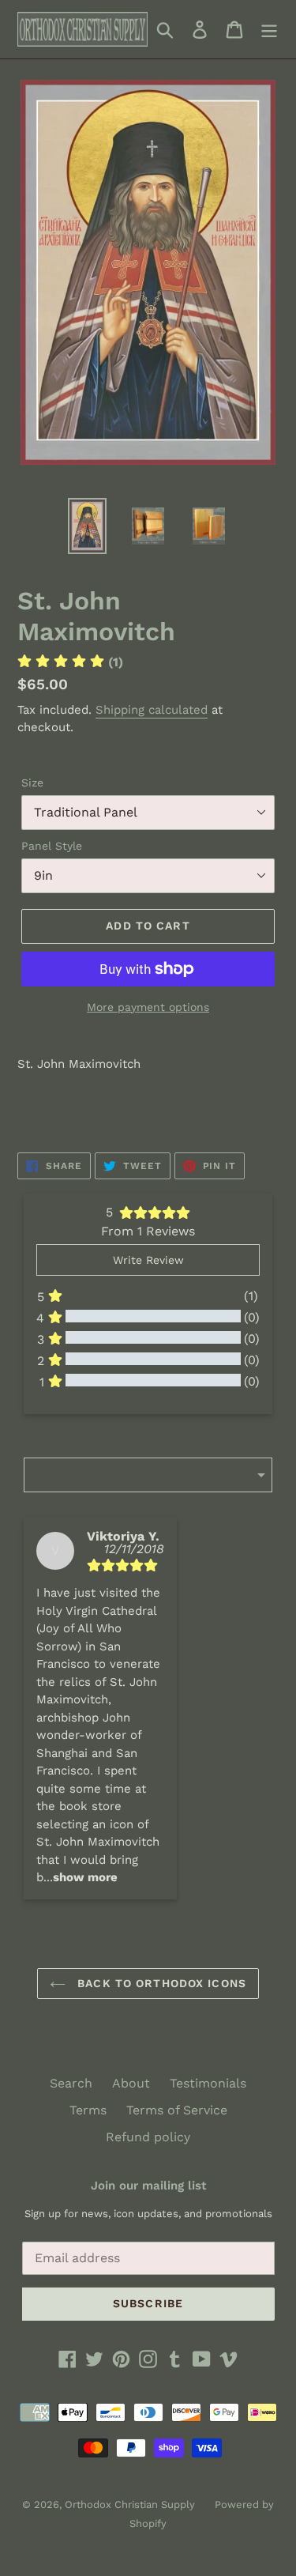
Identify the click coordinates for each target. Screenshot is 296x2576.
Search (71, 2083)
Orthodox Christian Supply (130, 2504)
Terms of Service (177, 2110)
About (131, 2083)
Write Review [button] (148, 1260)
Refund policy (148, 2137)
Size (32, 783)
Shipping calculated (152, 710)
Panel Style (52, 846)
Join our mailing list (148, 2186)
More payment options (148, 1007)
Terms (88, 2110)
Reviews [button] (54, 1439)
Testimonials (208, 2083)
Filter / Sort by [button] (88, 1475)
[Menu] (269, 30)
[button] (85, 1877)
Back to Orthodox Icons (160, 1983)
